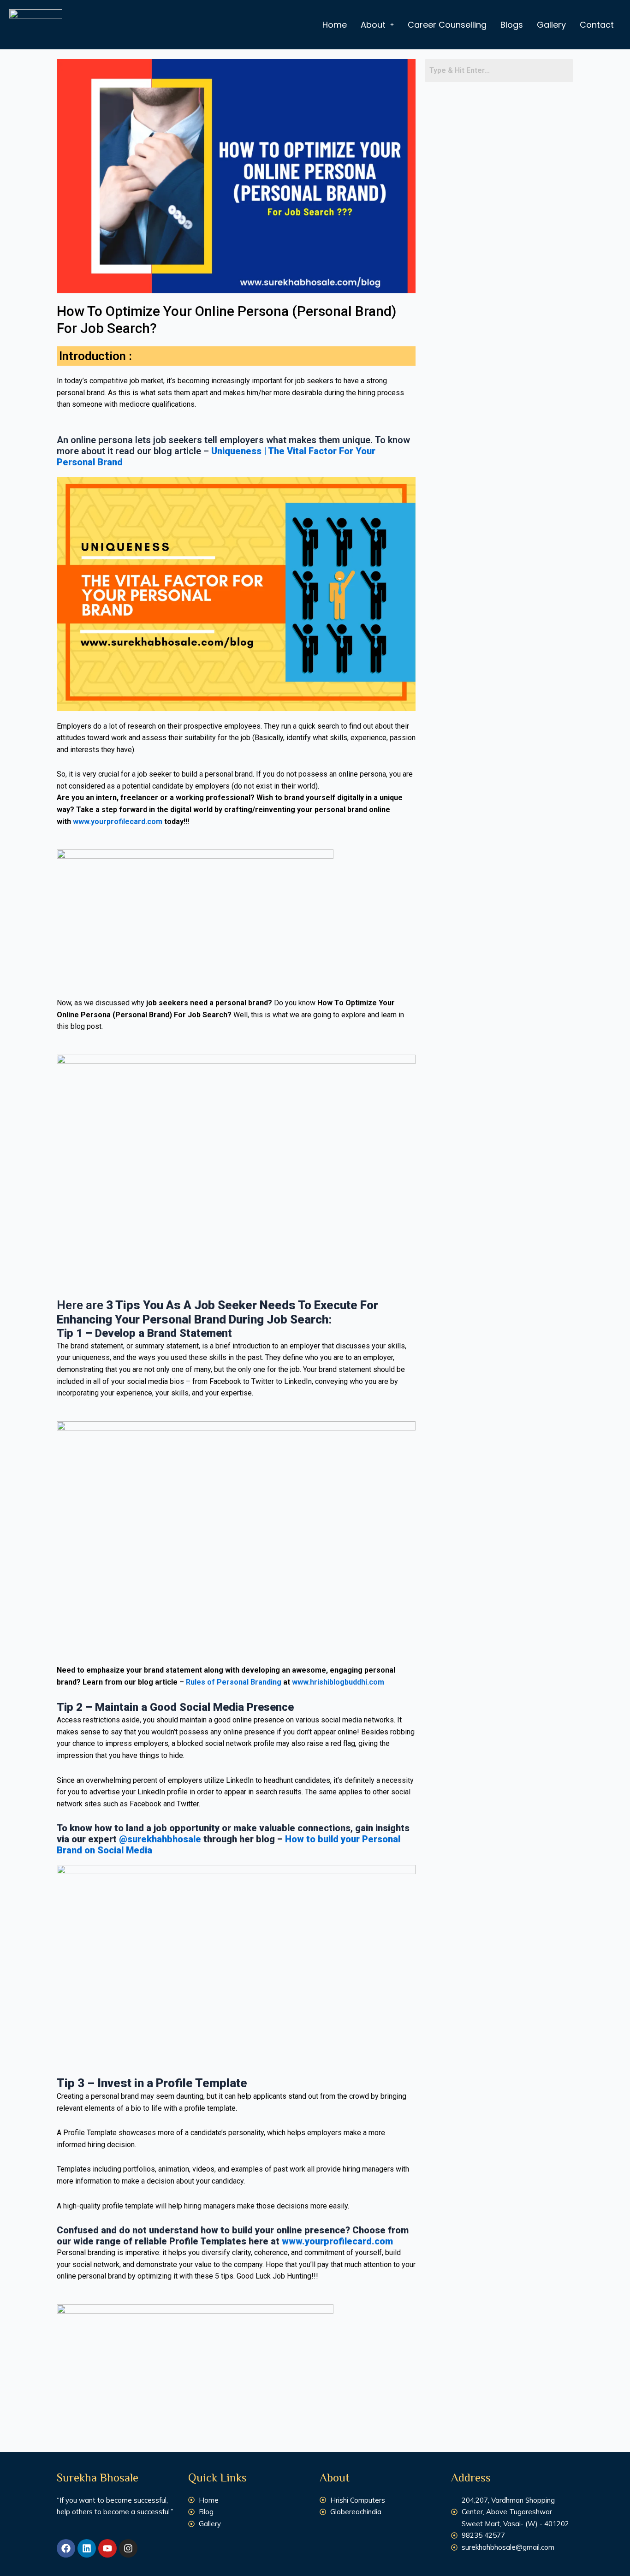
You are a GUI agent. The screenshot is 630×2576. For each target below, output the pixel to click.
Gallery (551, 25)
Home (335, 25)
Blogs (512, 25)
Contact (597, 25)
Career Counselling (447, 25)
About (373, 25)
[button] (377, 25)
